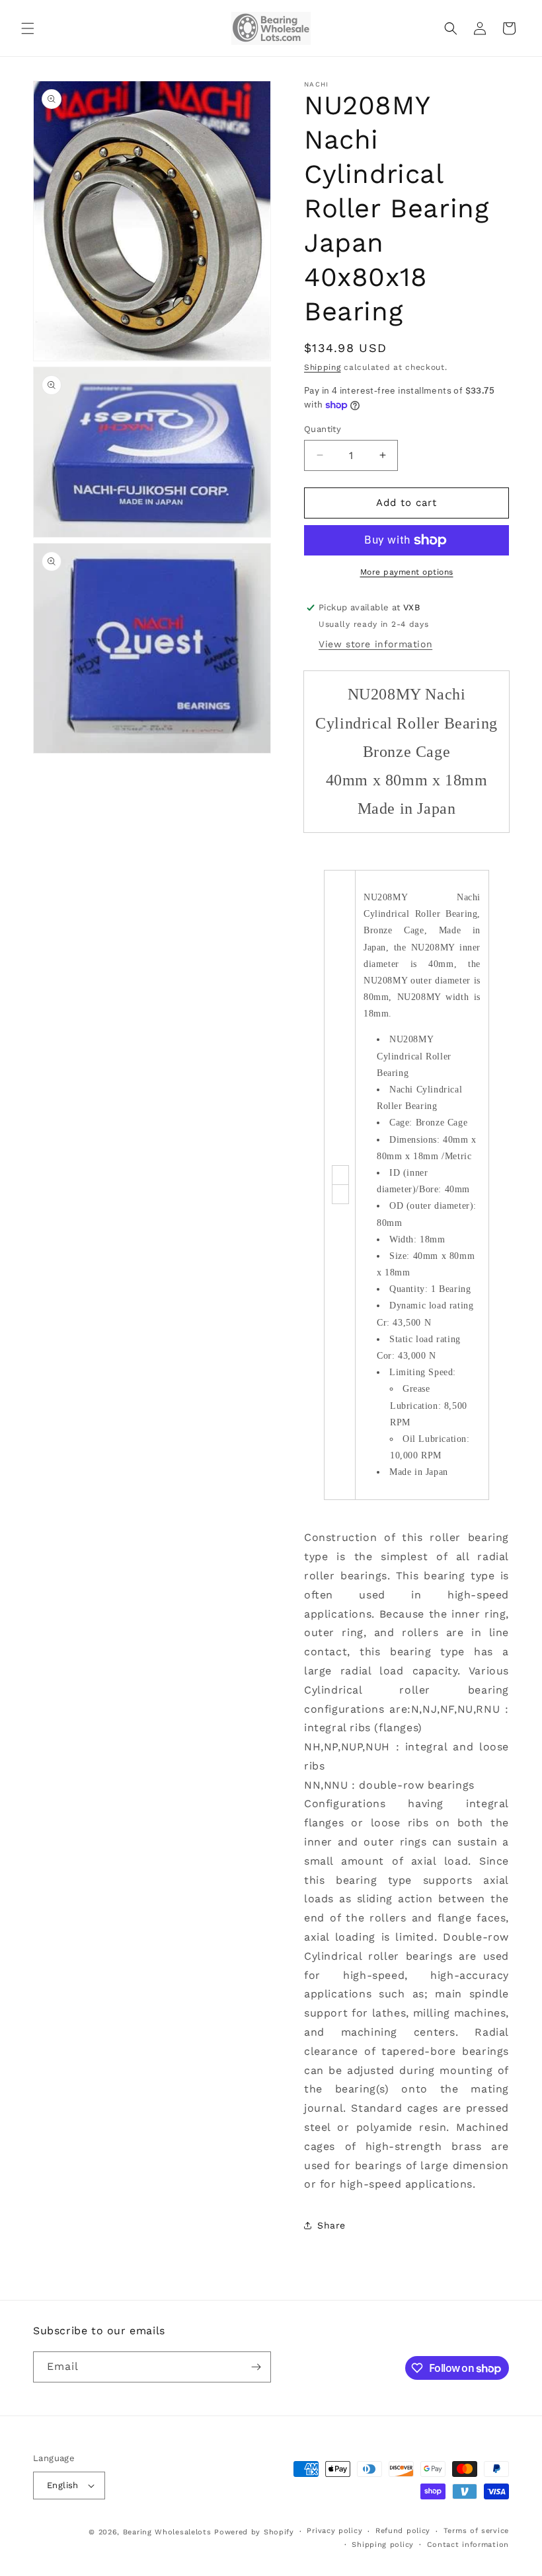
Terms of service (476, 2531)
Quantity (323, 429)
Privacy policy (334, 2531)
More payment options (407, 572)
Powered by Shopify (254, 2532)
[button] (28, 28)
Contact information (468, 2545)
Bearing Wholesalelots (167, 2532)
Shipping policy (383, 2545)
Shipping (323, 367)
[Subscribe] (256, 2367)
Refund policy (403, 2531)
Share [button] (331, 2225)
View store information (375, 644)
